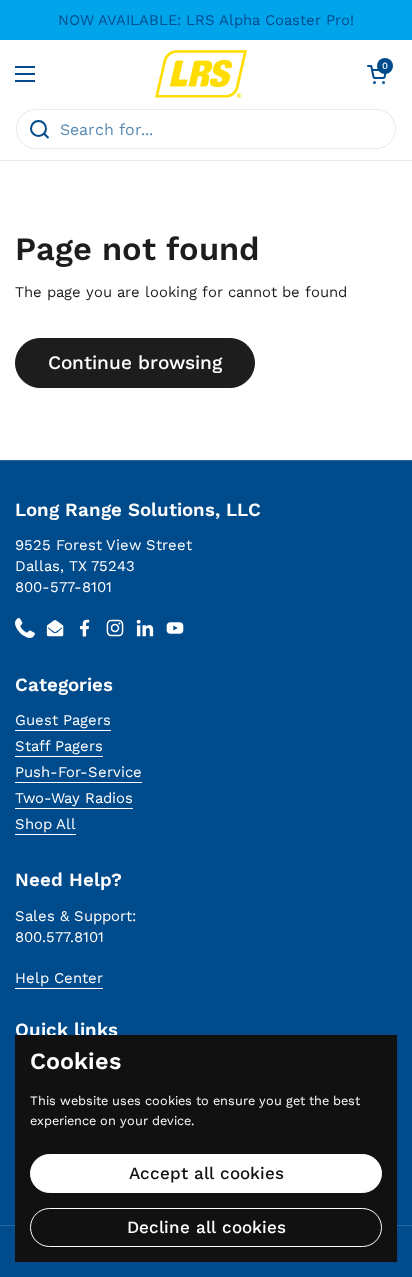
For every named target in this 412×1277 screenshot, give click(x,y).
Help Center (59, 978)
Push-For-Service (78, 772)
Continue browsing (135, 362)
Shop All (45, 824)
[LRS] (201, 74)
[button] (377, 74)
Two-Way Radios (74, 798)
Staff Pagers (59, 746)
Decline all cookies (206, 1227)
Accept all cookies (206, 1173)
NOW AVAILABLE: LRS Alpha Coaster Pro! (206, 20)
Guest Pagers (63, 720)
